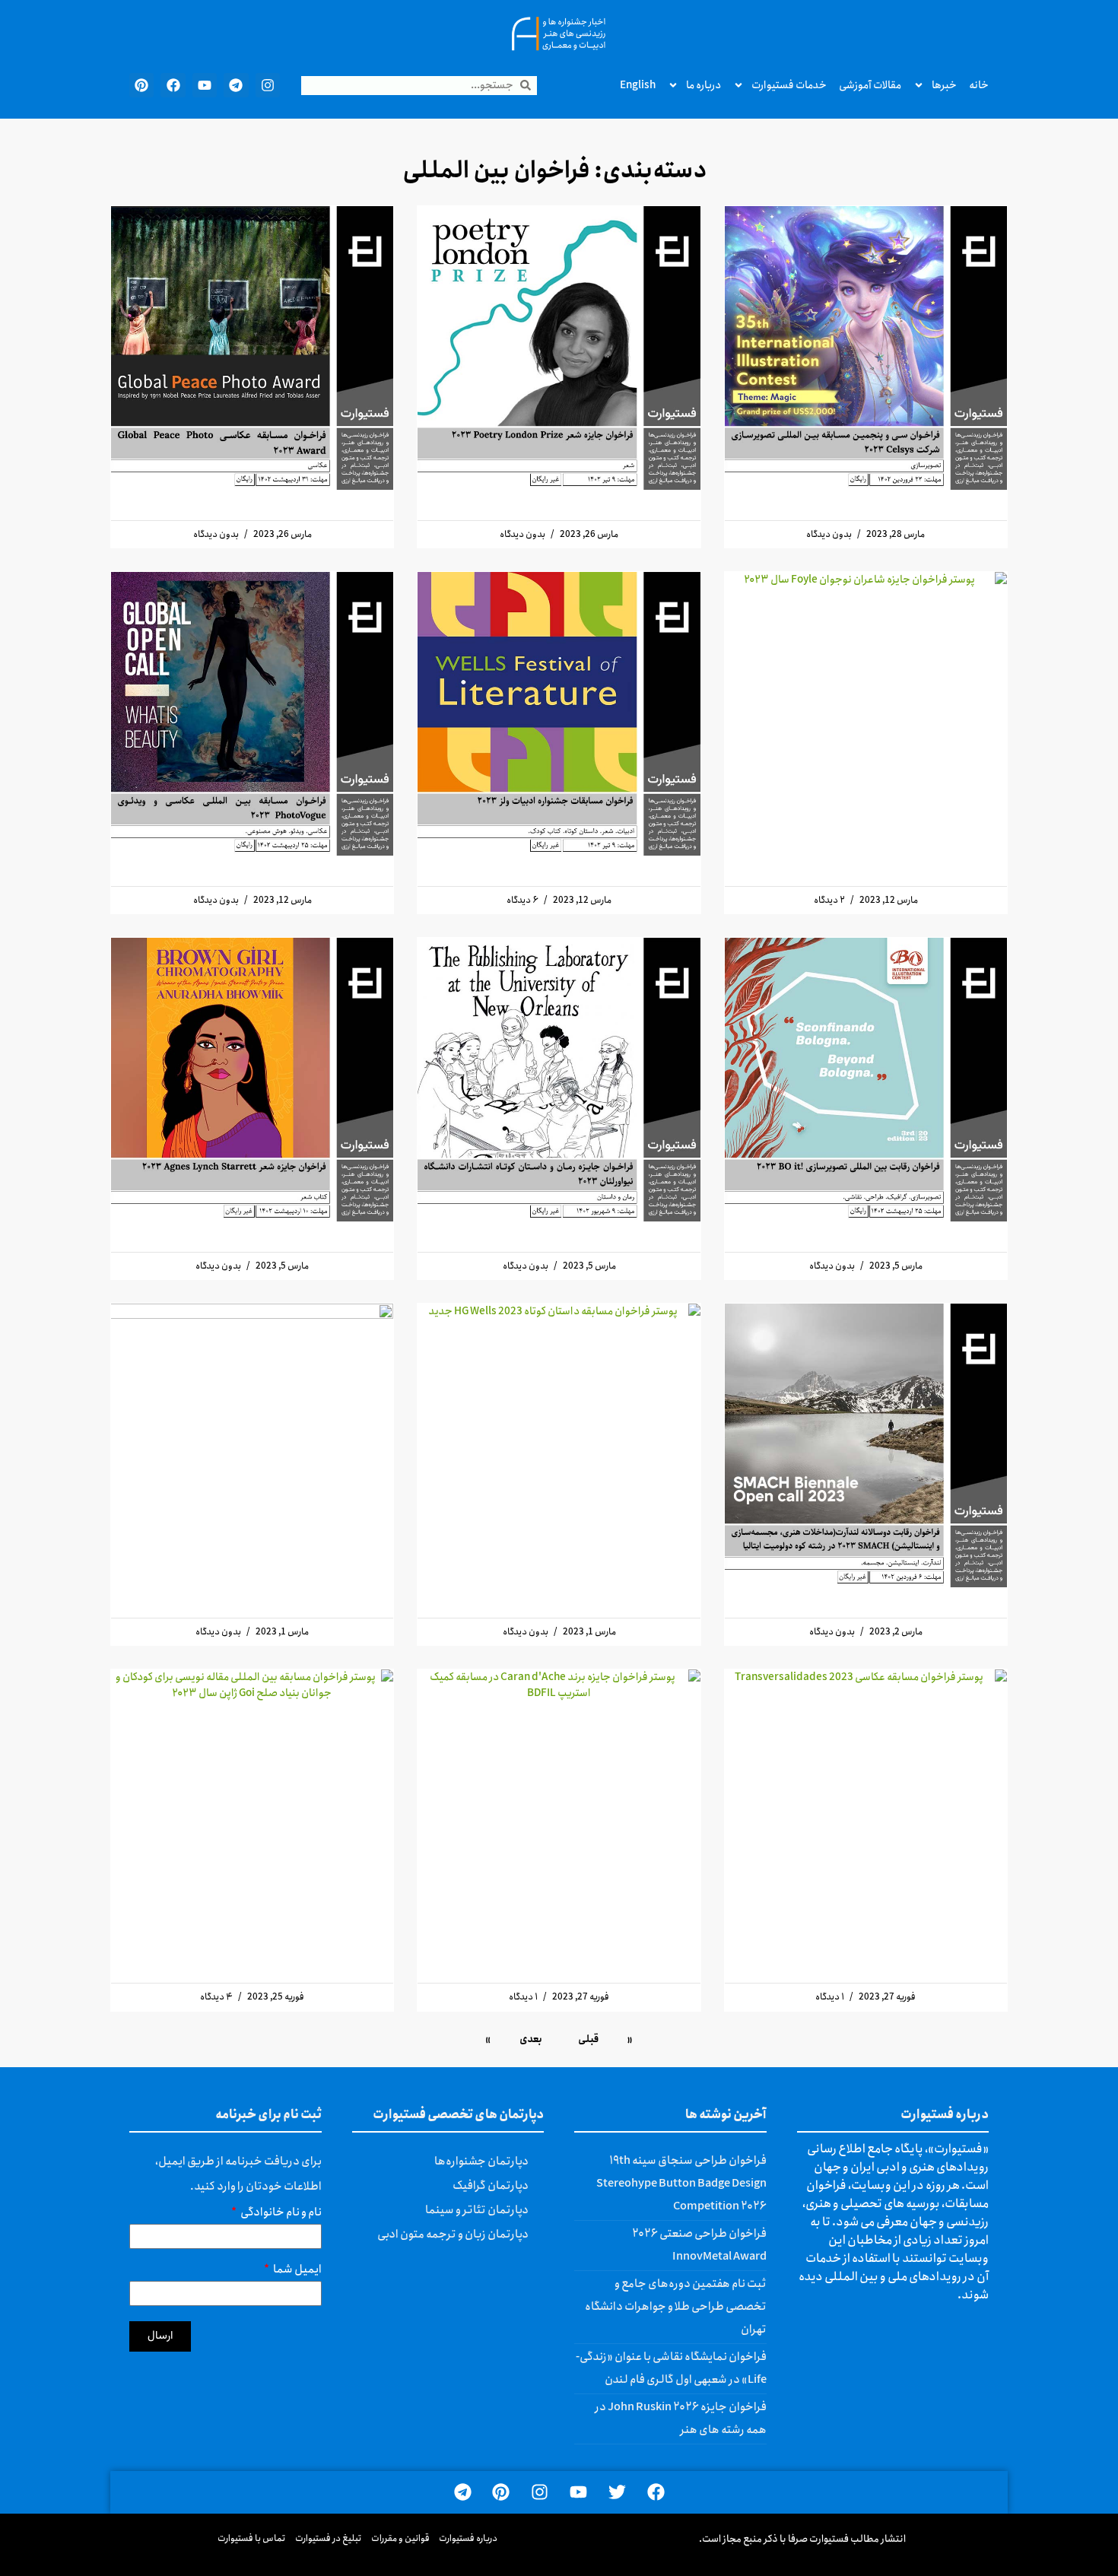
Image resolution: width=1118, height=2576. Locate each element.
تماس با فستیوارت (252, 2538)
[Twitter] (617, 2493)
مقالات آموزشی (870, 85)
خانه (979, 85)
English (638, 85)
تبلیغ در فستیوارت (329, 2538)
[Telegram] (236, 85)
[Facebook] (173, 85)
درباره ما (704, 85)
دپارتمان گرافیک (491, 2186)
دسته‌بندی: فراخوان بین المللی (555, 171)
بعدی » (514, 2039)
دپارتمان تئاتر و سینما (477, 2210)
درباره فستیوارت (468, 2538)
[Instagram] (268, 85)
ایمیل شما (297, 2271)
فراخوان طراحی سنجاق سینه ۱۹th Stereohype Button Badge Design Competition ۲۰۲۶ (681, 2184)
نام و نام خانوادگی (280, 2214)
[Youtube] (205, 85)
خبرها (944, 85)
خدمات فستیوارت (789, 85)
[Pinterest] (141, 85)
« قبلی (605, 2039)
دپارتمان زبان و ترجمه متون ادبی (453, 2235)
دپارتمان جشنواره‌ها (481, 2161)
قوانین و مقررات (400, 2538)
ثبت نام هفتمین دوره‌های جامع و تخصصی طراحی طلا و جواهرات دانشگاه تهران (676, 2307)
